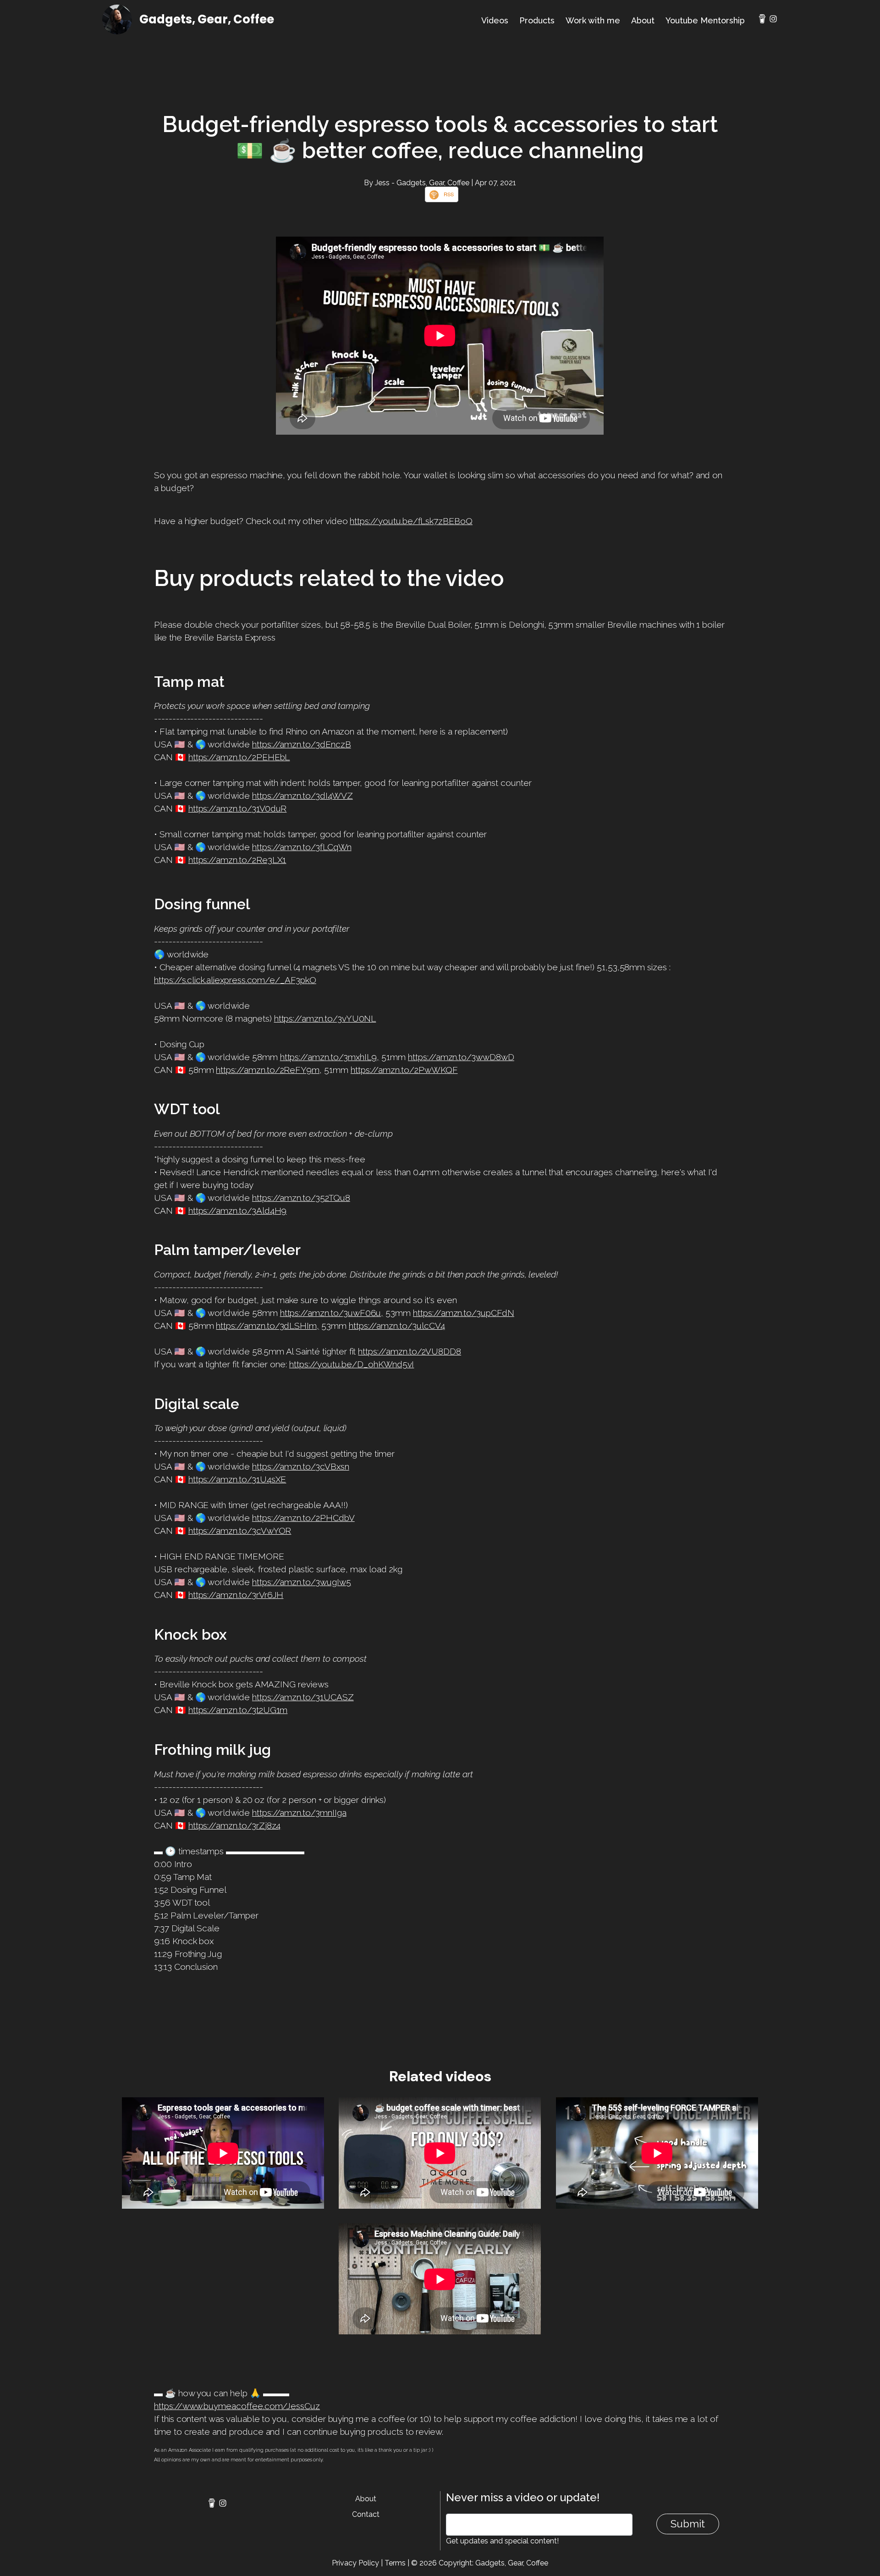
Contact (366, 2514)
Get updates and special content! (502, 2541)
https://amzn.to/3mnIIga (299, 1813)
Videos (495, 20)
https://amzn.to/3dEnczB (302, 744)
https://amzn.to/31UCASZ (303, 1697)
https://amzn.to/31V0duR (238, 808)
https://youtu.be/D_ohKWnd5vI (352, 1364)
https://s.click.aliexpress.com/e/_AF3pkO (235, 980)
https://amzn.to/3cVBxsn (301, 1466)
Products (537, 20)
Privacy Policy (355, 2563)
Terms (395, 2563)
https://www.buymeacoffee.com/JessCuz (237, 2406)
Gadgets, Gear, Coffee (207, 19)
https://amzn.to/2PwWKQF (404, 1070)
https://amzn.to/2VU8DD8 (410, 1351)
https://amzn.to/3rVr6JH (236, 1595)
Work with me (593, 20)
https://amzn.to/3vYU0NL (325, 1018)
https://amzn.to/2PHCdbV (303, 1518)
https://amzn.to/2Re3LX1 (237, 860)
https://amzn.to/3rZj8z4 (235, 1825)
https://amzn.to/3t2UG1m (238, 1710)
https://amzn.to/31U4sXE (237, 1479)
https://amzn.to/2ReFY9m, (269, 1070)
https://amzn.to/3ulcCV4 (397, 1326)
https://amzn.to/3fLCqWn (302, 847)
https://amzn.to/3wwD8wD (461, 1057)
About (643, 20)
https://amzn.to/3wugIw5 (302, 1582)
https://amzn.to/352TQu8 (301, 1198)
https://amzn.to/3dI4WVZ (302, 796)
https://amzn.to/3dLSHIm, (267, 1326)
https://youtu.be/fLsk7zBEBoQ (411, 521)
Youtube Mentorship (705, 20)
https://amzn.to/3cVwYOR (240, 1531)
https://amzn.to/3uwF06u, (332, 1313)
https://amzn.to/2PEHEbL (239, 757)
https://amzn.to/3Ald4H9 (238, 1211)
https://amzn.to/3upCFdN (464, 1313)
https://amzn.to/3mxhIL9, (330, 1057)
